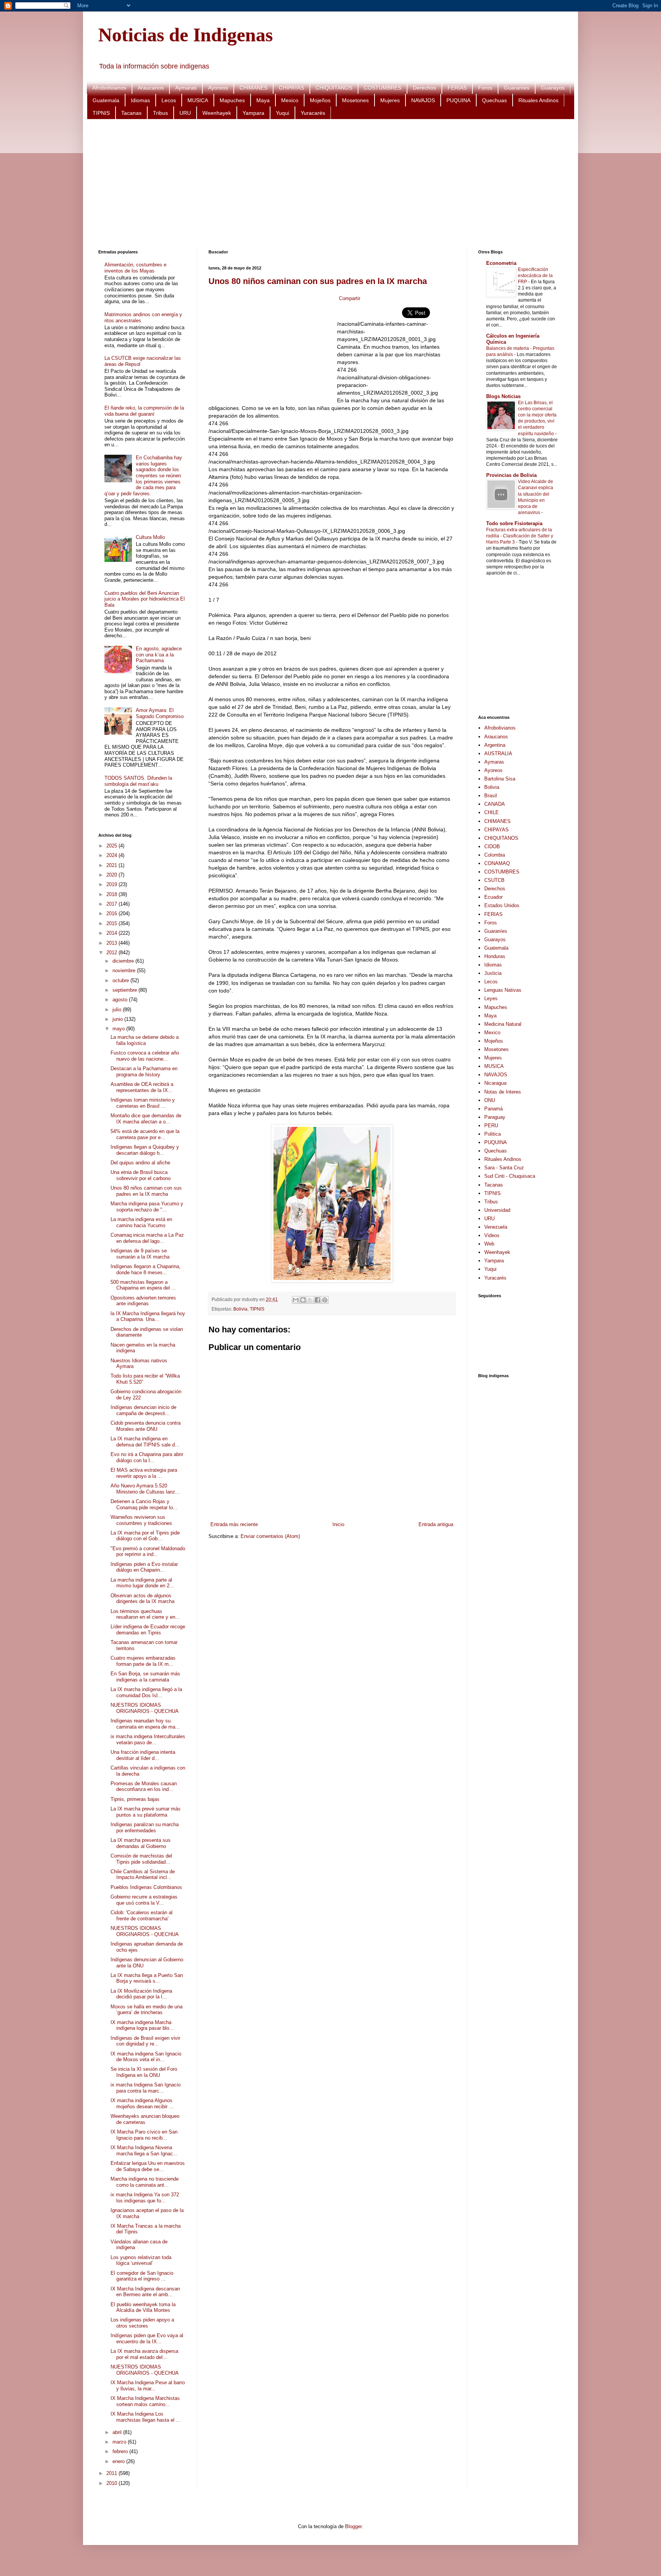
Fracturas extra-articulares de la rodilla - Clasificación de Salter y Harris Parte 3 (520, 536)
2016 (112, 913)
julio (118, 1010)
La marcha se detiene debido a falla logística (145, 1040)
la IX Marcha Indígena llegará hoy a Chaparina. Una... (148, 1317)
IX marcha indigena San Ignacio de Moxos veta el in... (146, 2057)
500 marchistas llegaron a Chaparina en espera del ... (143, 1285)
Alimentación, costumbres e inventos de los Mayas (135, 268)
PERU (491, 1126)
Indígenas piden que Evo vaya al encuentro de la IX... (147, 2338)
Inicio (338, 1524)
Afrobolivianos (109, 88)
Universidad (497, 1210)
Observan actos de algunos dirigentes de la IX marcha (142, 1599)
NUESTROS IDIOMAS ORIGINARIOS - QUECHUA (145, 1708)
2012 (112, 953)
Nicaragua (495, 1083)
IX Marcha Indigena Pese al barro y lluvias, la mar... (148, 2386)
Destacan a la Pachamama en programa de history (144, 1072)
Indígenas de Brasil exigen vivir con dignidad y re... (145, 2041)
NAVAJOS (423, 100)
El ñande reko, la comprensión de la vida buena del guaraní (144, 411)
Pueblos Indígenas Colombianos (146, 1887)
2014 (112, 933)
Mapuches (232, 100)
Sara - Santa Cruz (504, 1168)
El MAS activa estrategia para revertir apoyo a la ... (144, 1473)
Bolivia (240, 1309)
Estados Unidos (502, 905)
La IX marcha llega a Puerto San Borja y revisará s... (147, 1978)
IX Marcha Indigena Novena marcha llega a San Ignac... (144, 2151)
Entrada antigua (436, 1524)
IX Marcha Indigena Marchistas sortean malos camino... (145, 2401)
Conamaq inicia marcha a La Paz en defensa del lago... (147, 1238)
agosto (121, 1000)
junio (118, 1019)
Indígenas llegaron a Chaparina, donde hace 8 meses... (146, 1269)
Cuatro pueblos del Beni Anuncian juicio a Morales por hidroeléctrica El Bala (145, 599)
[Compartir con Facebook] (317, 1300)
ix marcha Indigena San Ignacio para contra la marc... (146, 2088)
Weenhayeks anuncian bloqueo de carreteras (145, 2119)
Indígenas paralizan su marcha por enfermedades (145, 1828)
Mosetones (355, 100)
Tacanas (131, 113)
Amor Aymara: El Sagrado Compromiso (160, 713)
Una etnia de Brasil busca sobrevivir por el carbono (141, 1175)
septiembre (125, 990)
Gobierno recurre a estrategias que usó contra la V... (144, 1900)
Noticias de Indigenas (186, 35)
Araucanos (151, 88)
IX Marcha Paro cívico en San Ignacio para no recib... (144, 2135)
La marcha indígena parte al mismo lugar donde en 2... (142, 1583)
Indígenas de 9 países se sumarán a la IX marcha (140, 1254)
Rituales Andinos (538, 100)
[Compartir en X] (310, 1300)
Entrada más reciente (234, 1524)
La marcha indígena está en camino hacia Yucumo (141, 1222)
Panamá (493, 1109)
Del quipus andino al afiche (140, 1163)
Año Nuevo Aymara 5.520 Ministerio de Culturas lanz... (145, 1489)
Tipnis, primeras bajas (135, 1799)
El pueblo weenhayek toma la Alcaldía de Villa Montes (143, 2307)
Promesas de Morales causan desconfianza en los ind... (144, 1787)
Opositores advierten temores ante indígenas (143, 1301)
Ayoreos (218, 88)
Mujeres (390, 100)
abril (118, 2432)
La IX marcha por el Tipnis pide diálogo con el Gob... (145, 1536)
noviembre (125, 970)
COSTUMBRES (383, 88)
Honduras (495, 956)
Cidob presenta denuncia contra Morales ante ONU (146, 1426)
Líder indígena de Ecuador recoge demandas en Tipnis (148, 1630)
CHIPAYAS (291, 88)
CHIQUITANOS (334, 88)
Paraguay (495, 1117)
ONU (490, 1100)
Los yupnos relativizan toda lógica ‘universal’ (141, 2260)
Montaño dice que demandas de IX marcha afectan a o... (146, 1119)
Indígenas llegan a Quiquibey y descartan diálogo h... (145, 1150)
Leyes (491, 998)
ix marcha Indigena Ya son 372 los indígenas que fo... (145, 2198)
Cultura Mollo (150, 537)
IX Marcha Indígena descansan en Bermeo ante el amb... (145, 2292)
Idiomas (140, 100)
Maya (263, 100)
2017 (112, 904)
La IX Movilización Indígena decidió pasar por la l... (141, 1994)
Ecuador (493, 897)
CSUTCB (494, 880)
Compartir (350, 298)
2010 (112, 2483)
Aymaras (186, 88)
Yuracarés (313, 113)
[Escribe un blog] (303, 1300)
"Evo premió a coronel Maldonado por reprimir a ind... (148, 1552)
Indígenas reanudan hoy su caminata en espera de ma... (145, 1724)
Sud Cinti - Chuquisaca (510, 1176)
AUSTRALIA (498, 753)
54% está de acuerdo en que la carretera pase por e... (145, 1134)
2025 (112, 846)
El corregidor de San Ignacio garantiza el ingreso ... (142, 2276)
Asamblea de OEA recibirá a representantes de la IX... (142, 1087)
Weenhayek (217, 113)
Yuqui (282, 113)
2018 (112, 894)
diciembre (124, 961)
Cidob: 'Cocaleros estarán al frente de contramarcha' (142, 1916)
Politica (492, 1134)
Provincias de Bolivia (511, 475)
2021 (112, 865)
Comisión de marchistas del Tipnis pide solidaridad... (141, 1859)
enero (119, 2461)
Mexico (290, 100)
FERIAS (457, 88)
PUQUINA (458, 100)
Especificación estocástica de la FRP (535, 276)
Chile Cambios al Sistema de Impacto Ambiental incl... (143, 1875)
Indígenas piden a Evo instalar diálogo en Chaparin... (144, 1567)
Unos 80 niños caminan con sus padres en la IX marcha (318, 281)
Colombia (495, 855)
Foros (485, 88)
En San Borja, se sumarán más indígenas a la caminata (145, 1677)
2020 (112, 875)
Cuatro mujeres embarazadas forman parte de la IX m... (143, 1661)
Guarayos (553, 88)
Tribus (160, 113)
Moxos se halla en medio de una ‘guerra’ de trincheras (147, 2010)
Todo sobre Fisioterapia (514, 523)
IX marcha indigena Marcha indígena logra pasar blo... (142, 2025)
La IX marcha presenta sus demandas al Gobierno (141, 1843)
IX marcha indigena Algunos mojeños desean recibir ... (142, 2103)
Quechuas (494, 100)
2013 (112, 943)
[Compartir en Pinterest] (325, 1300)
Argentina (495, 745)
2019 (112, 884)
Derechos (424, 88)
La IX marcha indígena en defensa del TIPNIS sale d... (145, 1442)
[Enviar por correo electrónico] (296, 1300)
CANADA (495, 804)
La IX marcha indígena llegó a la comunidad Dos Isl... (146, 1692)
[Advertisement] (328, 184)
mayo (119, 1029)
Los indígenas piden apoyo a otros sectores (142, 2323)
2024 (112, 855)
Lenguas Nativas (503, 990)
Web (489, 1244)
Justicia (493, 973)
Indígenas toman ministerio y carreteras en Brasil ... (143, 1103)
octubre (121, 980)
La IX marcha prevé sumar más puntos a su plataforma (146, 1812)
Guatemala (106, 100)
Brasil (491, 796)
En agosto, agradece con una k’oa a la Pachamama (159, 655)
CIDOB (492, 846)
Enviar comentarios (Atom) (270, 1536)
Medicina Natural (503, 1024)
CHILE (492, 812)
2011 (112, 2473)
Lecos (169, 100)
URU (185, 113)
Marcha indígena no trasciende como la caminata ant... (145, 2182)
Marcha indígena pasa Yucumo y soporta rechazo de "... (147, 1207)
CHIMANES (253, 88)
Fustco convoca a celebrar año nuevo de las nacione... (145, 1056)
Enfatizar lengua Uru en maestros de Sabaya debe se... (148, 2166)
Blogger (353, 2526)
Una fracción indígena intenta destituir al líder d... (143, 1755)
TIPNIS (101, 113)
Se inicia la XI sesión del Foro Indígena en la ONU (144, 2072)
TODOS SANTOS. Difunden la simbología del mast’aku (138, 781)
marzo (120, 2442)
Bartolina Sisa (500, 779)
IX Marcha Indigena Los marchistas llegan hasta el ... (146, 2417)
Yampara (253, 113)
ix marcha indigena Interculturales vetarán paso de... (148, 1739)
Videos (492, 1235)
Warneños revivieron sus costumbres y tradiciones (141, 1520)
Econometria (501, 263)
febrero (121, 2451)
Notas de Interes (503, 1092)
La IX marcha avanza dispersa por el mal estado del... (144, 2354)
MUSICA (198, 100)
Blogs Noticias (503, 396)
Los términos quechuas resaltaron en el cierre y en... (145, 1614)
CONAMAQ (497, 863)
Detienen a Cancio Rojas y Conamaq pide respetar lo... (144, 1504)
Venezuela (496, 1227)
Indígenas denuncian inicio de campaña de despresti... (143, 1410)
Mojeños (320, 100)
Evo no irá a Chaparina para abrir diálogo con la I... (147, 1457)
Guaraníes (517, 88)
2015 (112, 923)
